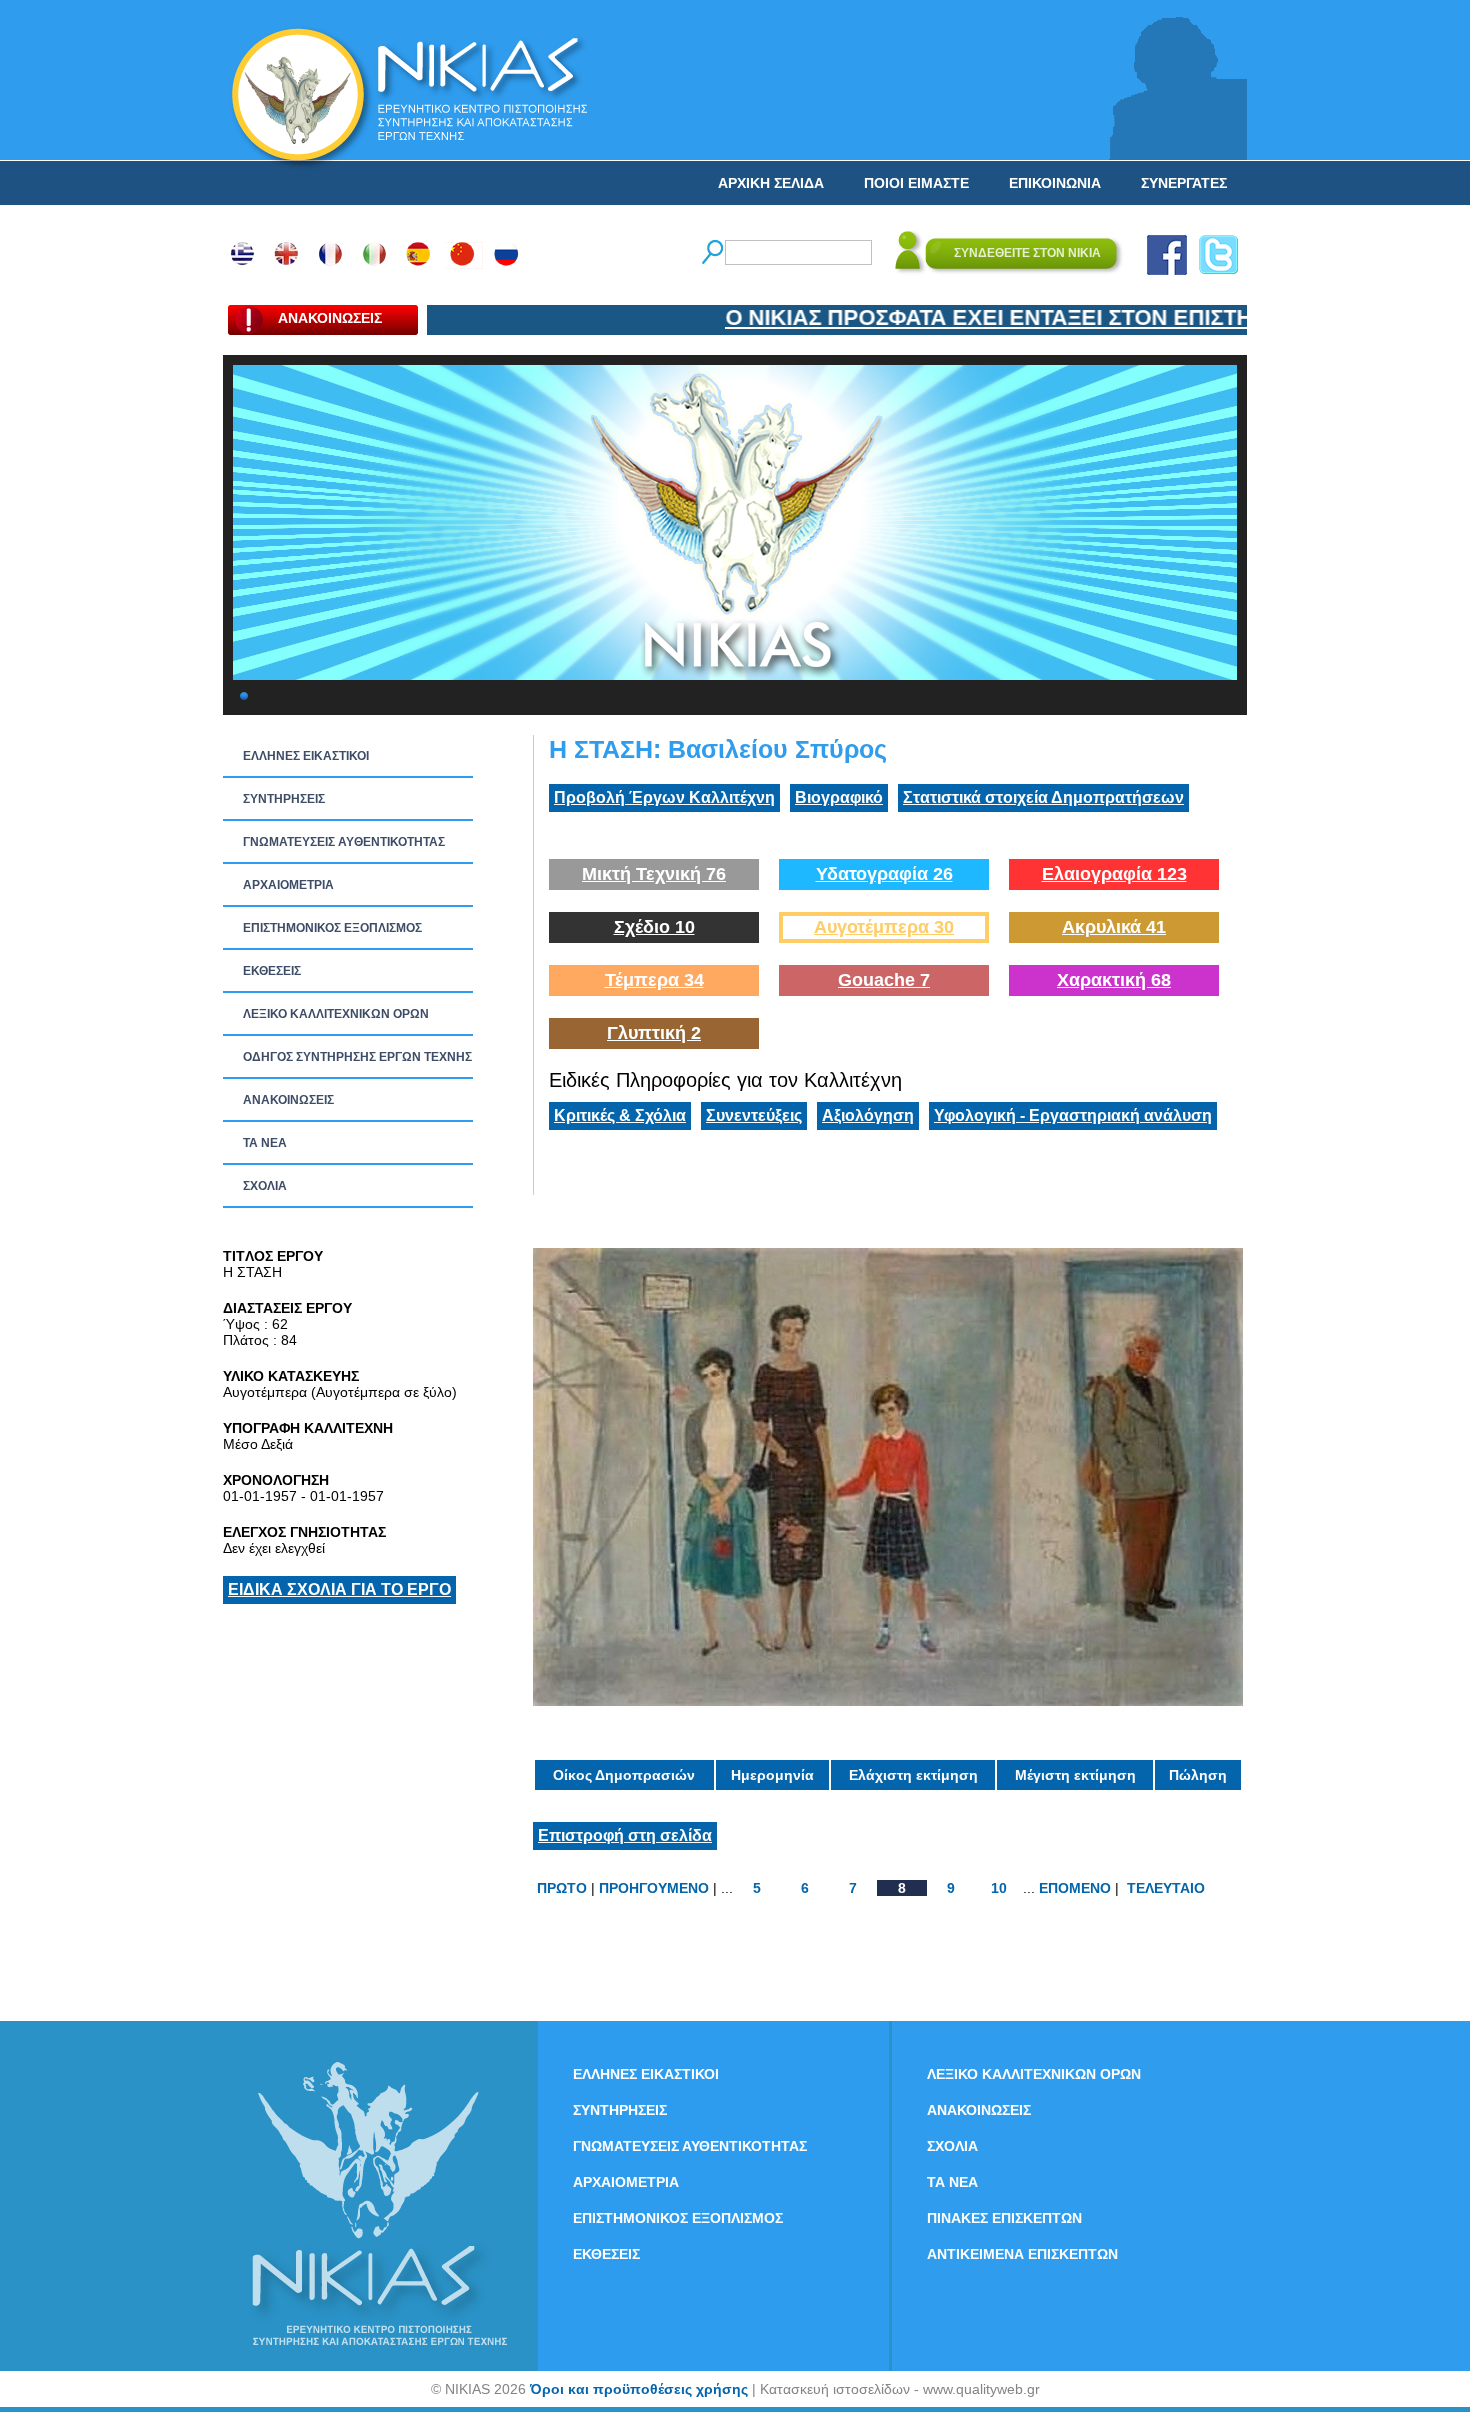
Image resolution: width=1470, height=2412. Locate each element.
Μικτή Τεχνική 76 (654, 874)
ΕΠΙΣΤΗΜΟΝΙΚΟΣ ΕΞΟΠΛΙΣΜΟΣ (332, 928)
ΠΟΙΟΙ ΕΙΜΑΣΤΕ (916, 183)
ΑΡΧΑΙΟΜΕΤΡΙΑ (288, 885)
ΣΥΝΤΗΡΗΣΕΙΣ (284, 799)
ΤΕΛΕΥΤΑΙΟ (1166, 1888)
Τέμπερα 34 (654, 980)
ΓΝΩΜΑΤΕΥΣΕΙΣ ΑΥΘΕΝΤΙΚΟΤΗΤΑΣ (344, 842)
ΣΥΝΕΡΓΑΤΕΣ (1184, 183)
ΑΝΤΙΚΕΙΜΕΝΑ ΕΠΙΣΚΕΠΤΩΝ (1022, 2254)
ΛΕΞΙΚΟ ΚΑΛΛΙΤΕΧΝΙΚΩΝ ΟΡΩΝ (336, 1014)
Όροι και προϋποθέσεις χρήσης (639, 2389)
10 (999, 1888)
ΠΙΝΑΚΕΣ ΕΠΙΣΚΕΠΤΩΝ (1004, 2218)
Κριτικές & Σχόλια (620, 1115)
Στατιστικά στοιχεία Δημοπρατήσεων (1043, 797)
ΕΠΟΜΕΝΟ (1075, 1888)
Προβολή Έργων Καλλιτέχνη (664, 797)
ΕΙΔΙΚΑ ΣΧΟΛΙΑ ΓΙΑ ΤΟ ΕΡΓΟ (339, 1589)
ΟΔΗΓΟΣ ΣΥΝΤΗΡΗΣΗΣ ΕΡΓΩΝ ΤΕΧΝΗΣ (357, 1057)
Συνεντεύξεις (754, 1115)
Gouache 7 (884, 980)
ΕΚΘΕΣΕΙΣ (272, 971)
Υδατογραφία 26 (884, 874)
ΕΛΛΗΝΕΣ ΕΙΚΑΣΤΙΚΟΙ (306, 756)
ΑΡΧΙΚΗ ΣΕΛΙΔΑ (771, 183)
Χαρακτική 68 (1114, 980)
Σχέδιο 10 (654, 927)
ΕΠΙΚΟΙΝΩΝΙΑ (1055, 183)
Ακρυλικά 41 (1114, 927)
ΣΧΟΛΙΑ (265, 1186)
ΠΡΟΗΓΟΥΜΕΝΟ (654, 1888)
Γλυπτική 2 (654, 1033)
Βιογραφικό (839, 797)
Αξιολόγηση (868, 1115)
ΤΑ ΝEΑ (265, 1143)
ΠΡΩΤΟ (562, 1888)
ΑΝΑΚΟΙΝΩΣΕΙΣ (288, 1100)
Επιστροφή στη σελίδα (625, 1835)
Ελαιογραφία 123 (1114, 874)
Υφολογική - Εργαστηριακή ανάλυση (1073, 1115)
